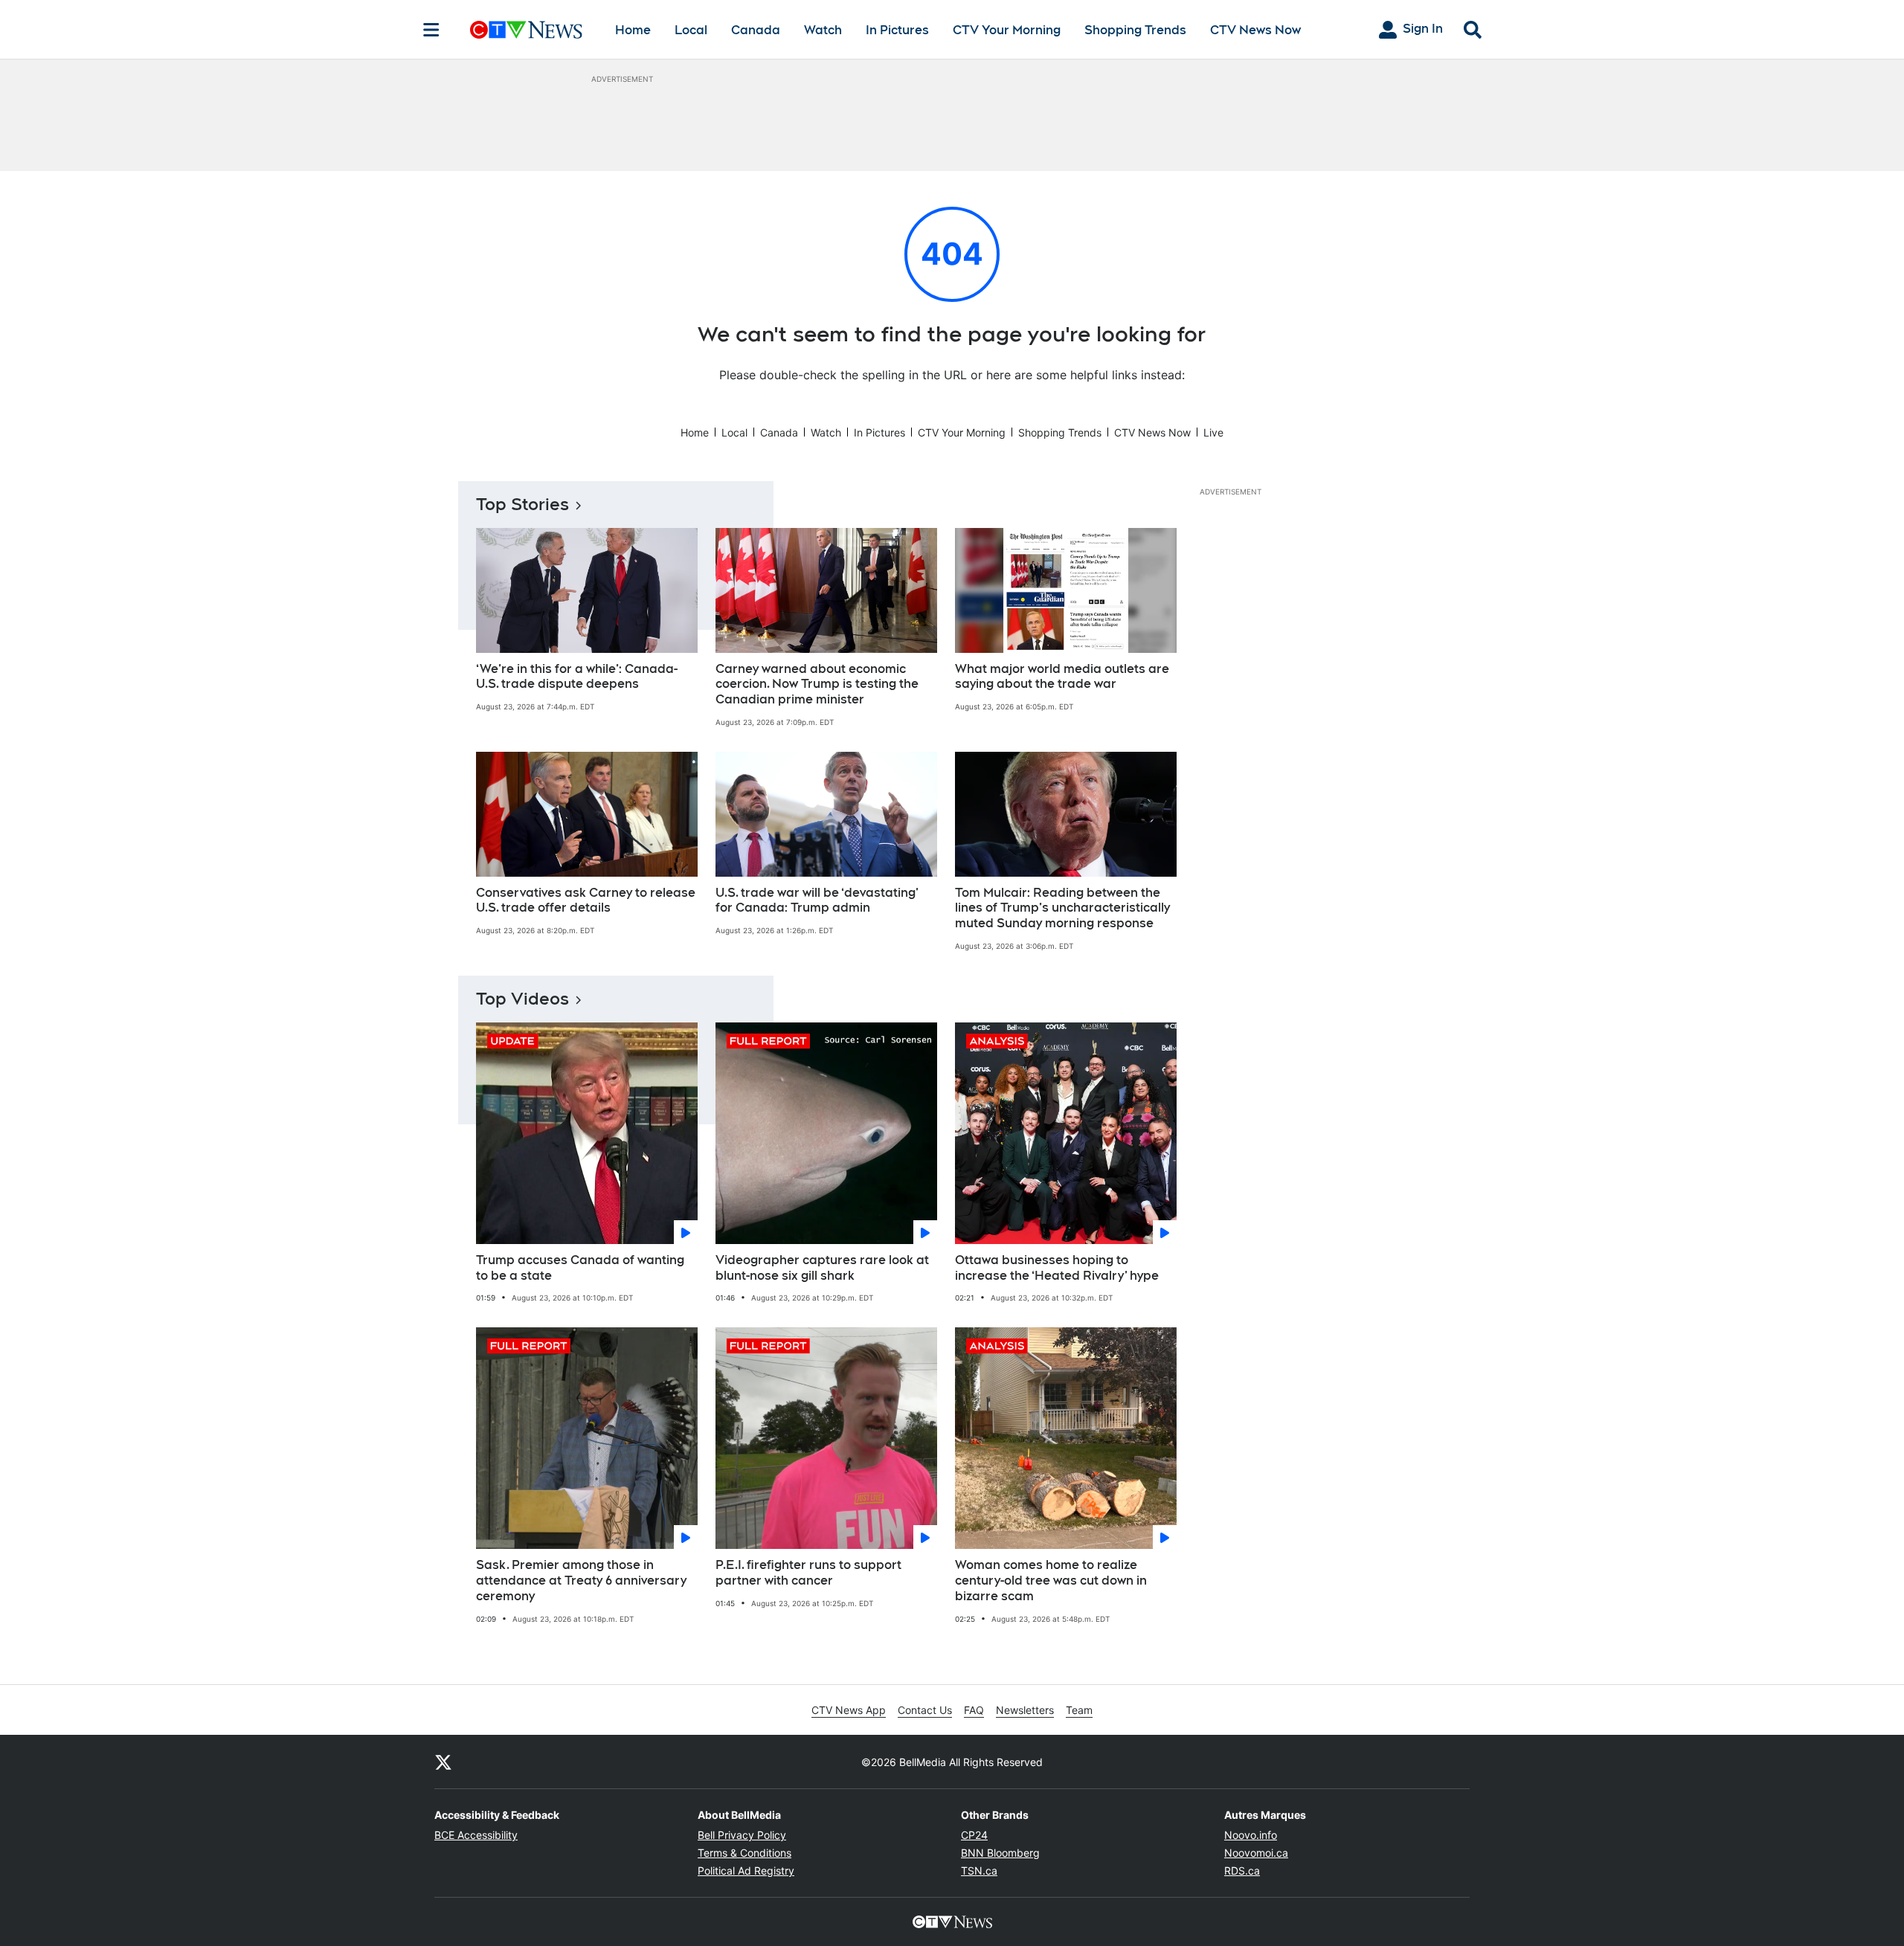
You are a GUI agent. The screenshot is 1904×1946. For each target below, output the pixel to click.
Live (1213, 432)
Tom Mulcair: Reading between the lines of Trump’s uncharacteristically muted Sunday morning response (1062, 908)
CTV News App (849, 1710)
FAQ (974, 1710)
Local (691, 30)
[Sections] (431, 30)
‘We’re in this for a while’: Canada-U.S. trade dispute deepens (577, 677)
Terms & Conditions (744, 1853)
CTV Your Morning (1007, 30)
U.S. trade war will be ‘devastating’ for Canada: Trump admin (817, 900)
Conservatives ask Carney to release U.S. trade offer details (586, 900)
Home (633, 30)
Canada (756, 30)
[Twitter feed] (443, 1762)
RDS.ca (1242, 1871)
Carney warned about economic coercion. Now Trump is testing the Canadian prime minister (817, 684)
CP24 (974, 1835)
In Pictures (897, 30)
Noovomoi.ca (1256, 1853)
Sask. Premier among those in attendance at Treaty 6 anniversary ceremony (581, 1581)
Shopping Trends (1135, 30)
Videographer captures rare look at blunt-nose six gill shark (822, 1268)
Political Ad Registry (746, 1871)
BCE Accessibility (476, 1835)
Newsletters (1025, 1710)
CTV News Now (1255, 30)
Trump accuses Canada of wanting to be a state (580, 1268)
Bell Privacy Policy (742, 1835)
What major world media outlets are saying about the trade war (1062, 677)
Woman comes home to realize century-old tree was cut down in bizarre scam (1051, 1581)
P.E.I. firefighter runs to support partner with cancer (808, 1573)
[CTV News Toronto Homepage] (526, 30)
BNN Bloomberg (1000, 1853)
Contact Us (925, 1710)
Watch (823, 30)
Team (1079, 1710)
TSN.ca (979, 1871)
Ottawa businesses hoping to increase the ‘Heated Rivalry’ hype (1057, 1268)
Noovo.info (1251, 1835)
